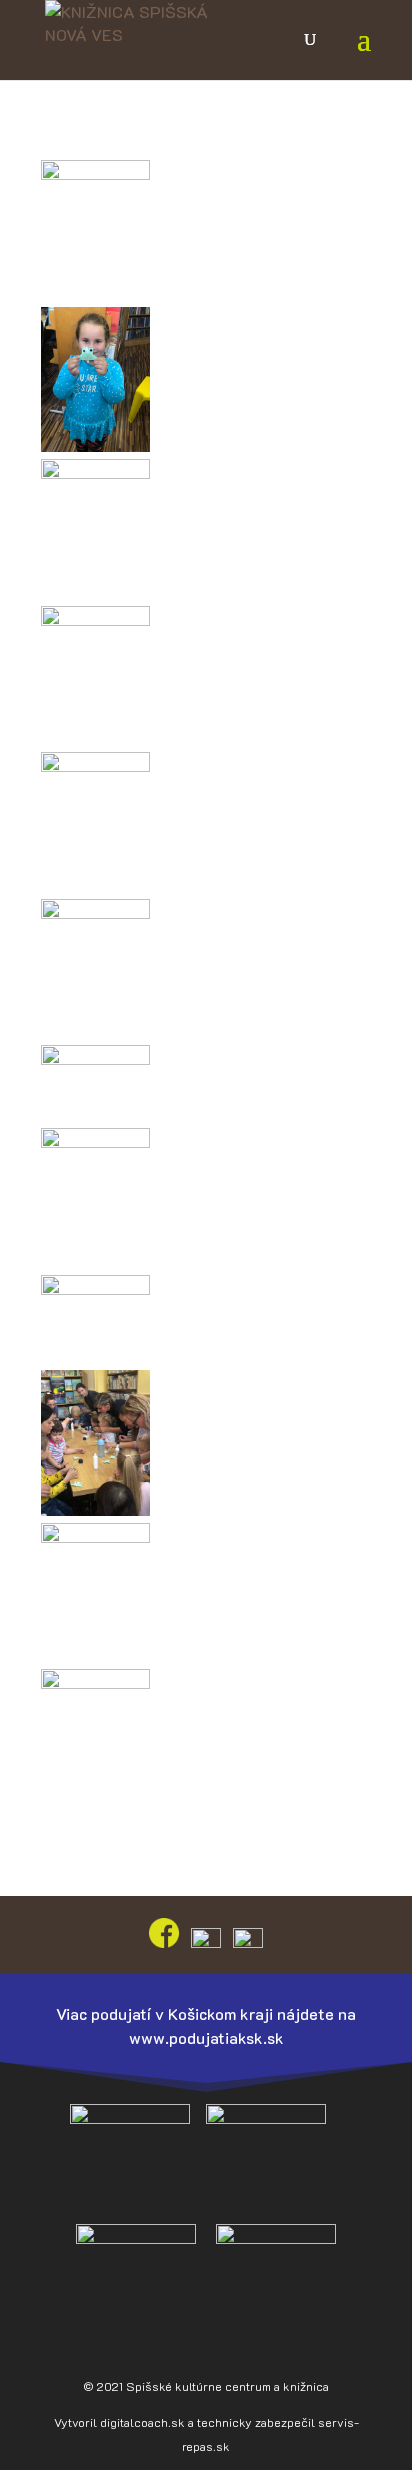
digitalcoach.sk (142, 2422)
